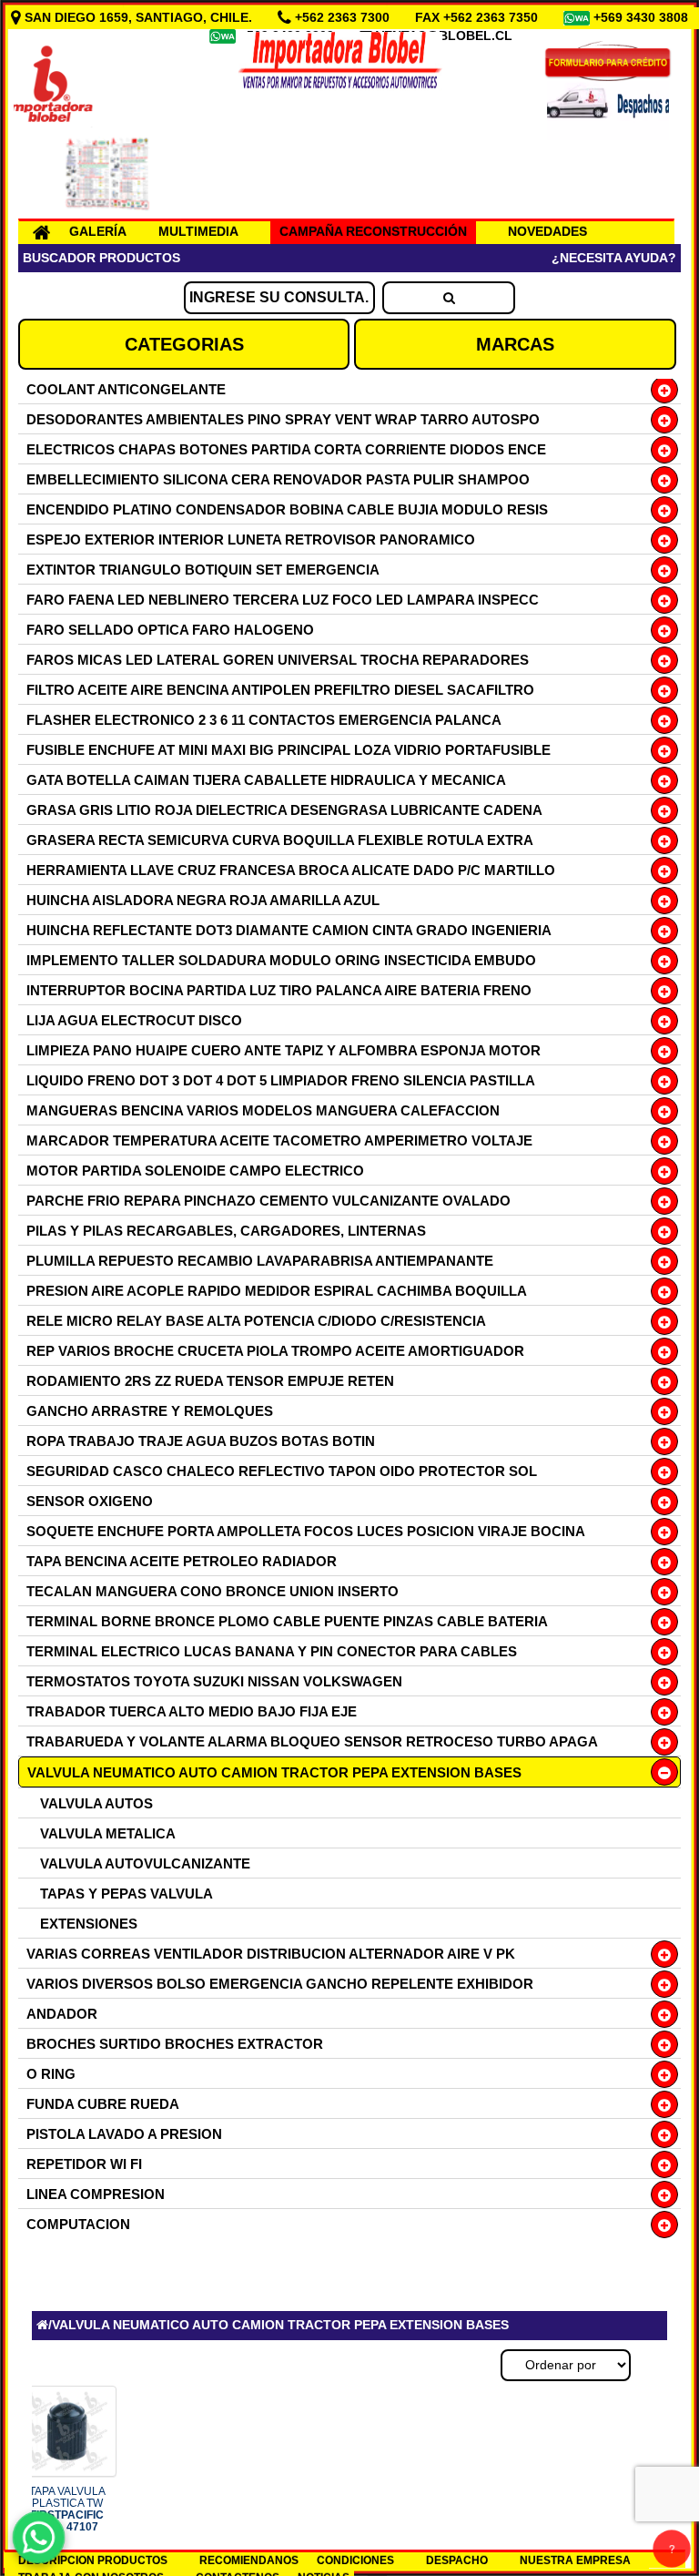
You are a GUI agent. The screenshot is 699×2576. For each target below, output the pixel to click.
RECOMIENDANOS (249, 2561)
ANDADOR (62, 2014)
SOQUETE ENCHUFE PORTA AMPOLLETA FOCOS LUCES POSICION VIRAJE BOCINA (306, 1531)
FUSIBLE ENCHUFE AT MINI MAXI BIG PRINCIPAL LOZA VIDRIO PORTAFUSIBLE (289, 750)
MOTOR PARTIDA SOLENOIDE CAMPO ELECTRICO (195, 1171)
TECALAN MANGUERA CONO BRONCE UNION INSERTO (213, 1591)
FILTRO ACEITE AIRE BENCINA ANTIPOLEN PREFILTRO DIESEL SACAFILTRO (280, 690)
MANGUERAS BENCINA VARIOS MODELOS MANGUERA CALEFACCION (263, 1110)
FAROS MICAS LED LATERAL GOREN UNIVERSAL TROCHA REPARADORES (278, 660)
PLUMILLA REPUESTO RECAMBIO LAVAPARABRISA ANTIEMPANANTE (260, 1261)
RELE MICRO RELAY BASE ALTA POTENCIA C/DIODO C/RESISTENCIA (256, 1321)
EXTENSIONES (89, 1924)
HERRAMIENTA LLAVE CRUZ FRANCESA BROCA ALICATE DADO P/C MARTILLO (291, 870)
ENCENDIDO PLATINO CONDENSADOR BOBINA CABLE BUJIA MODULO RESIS (287, 509)
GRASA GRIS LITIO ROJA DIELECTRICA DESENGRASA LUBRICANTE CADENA (284, 810)
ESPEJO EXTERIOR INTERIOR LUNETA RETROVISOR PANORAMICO (251, 540)
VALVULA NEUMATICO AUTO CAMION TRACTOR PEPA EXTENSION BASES (274, 1772)
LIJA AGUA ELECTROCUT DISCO (134, 1020)
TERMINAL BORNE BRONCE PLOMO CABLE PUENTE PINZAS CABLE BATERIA (287, 1621)
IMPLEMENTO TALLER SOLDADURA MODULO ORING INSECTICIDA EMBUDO (281, 960)
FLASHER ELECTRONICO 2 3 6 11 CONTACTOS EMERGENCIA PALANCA (264, 720)
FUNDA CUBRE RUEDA (103, 2104)
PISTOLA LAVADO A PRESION (124, 2134)
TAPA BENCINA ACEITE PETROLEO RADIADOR (182, 1561)
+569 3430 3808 (643, 17)
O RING (51, 2074)
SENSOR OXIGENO (90, 1501)
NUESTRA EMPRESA (575, 2561)
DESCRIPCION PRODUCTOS (93, 2561)
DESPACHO (457, 2561)
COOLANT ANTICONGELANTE (126, 389)
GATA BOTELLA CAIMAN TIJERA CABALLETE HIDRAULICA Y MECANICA (266, 780)
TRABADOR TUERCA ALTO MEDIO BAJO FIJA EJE (192, 1711)
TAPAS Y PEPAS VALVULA (127, 1894)
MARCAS (515, 344)
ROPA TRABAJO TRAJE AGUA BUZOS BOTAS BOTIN (201, 1441)
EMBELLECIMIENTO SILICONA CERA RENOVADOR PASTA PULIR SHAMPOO (278, 479)
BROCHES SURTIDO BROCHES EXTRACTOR (175, 2044)
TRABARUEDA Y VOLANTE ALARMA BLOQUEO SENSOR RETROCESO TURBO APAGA (312, 1741)
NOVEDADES (547, 231)
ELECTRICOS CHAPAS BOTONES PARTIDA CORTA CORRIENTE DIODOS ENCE (286, 449)
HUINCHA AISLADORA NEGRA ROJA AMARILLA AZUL (203, 900)
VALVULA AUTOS (96, 1803)
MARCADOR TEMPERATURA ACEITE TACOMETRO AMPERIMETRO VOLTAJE (279, 1140)
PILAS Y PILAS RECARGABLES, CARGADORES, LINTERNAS (226, 1231)
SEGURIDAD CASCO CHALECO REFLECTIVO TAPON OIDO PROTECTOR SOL (282, 1471)
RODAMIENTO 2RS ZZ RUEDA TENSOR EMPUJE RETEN (210, 1381)
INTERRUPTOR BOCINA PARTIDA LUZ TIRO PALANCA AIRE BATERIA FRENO (279, 990)
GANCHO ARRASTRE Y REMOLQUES (150, 1411)
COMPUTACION (78, 2224)
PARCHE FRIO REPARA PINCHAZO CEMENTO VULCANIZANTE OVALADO (268, 1201)
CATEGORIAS (184, 344)
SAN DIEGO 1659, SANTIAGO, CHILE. (138, 17)
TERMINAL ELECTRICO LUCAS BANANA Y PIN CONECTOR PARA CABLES (272, 1651)
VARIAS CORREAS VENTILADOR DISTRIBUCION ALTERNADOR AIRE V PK (271, 1954)
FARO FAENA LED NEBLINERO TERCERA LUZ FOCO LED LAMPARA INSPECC (283, 600)
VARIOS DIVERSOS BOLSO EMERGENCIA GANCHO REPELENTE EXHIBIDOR (280, 1984)
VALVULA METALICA (108, 1833)
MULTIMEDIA (198, 231)
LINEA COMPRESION (96, 2194)
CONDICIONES (355, 2561)
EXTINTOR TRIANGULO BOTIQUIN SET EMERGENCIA (203, 570)
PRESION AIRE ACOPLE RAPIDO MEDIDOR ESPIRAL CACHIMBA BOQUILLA (277, 1291)
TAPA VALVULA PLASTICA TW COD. (67, 2510)
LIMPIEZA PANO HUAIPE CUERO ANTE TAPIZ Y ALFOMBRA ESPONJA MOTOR (284, 1050)
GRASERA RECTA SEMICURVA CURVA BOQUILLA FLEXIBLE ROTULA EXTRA (280, 840)
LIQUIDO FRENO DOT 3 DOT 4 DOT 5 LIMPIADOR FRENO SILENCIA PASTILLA (281, 1080)
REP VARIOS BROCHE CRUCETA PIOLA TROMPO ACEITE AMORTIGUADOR (275, 1351)
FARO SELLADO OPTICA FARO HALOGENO (170, 630)
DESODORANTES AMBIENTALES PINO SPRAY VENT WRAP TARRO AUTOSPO (283, 419)
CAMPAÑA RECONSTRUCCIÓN (373, 231)
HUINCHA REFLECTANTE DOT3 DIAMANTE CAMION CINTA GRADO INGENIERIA (289, 930)
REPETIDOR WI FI (84, 2164)
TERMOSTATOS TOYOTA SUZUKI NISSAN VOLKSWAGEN (214, 1681)
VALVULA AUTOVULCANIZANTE (145, 1863)
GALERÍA (98, 231)
